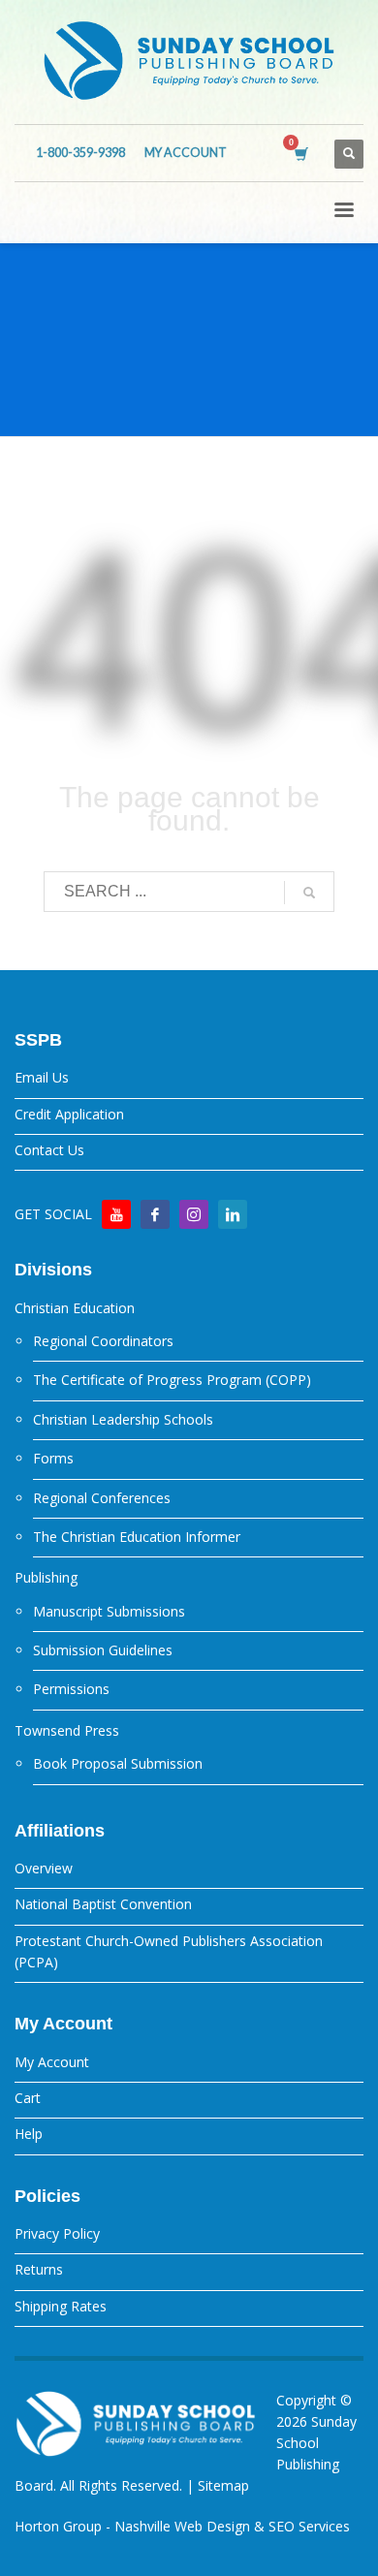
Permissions (71, 1689)
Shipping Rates (61, 2306)
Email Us (42, 1077)
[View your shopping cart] (300, 154)
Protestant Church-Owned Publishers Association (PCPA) (169, 1951)
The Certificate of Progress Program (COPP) (172, 1380)
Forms (53, 1458)
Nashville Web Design (182, 2526)
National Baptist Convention (103, 1904)
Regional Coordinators (103, 1341)
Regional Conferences (102, 1498)
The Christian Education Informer (137, 1537)
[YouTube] (116, 1214)
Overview (44, 1868)
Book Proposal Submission (118, 1763)
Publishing (46, 1577)
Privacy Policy (57, 2233)
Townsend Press (67, 1730)
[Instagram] (194, 1214)
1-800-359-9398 (80, 153)
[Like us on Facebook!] (155, 1214)
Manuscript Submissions (109, 1611)
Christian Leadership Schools (123, 1419)
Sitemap (223, 2485)
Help (29, 2134)
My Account (52, 2062)
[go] (309, 893)
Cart (28, 2098)
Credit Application (69, 1114)
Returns (39, 2269)
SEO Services (309, 2526)
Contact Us (49, 1150)
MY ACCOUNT (186, 153)
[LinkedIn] (233, 1214)
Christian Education (75, 1308)
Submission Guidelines (103, 1650)
